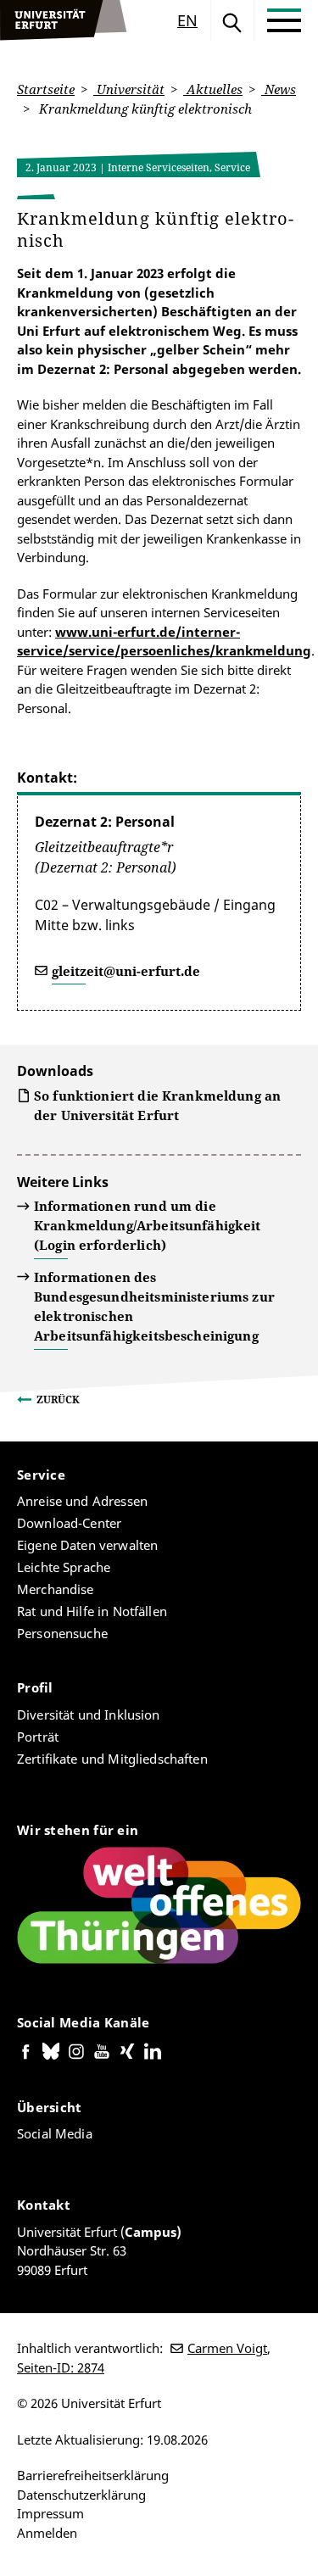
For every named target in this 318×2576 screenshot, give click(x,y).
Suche (232, 20)
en (187, 20)
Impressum (50, 2513)
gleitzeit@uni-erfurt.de (126, 971)
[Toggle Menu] (284, 20)
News (279, 89)
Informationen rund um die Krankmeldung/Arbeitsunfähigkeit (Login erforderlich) (148, 1225)
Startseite (46, 89)
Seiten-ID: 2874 (61, 2367)
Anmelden (47, 2533)
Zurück (58, 1400)
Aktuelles (213, 89)
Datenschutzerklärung (81, 2495)
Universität (129, 89)
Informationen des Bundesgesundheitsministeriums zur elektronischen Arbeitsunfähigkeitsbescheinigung (154, 1306)
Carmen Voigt (227, 2348)
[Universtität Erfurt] (64, 20)
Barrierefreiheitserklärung (93, 2475)
